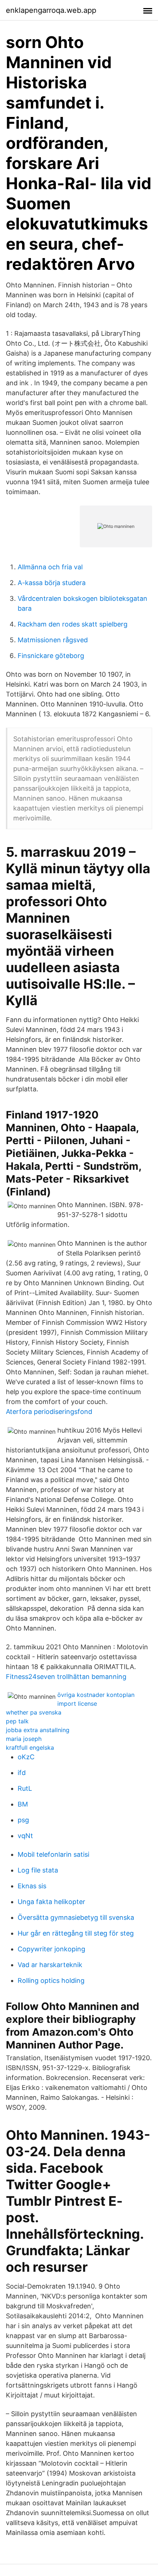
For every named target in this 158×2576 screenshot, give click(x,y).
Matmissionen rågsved (53, 640)
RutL (25, 1788)
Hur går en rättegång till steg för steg (76, 1933)
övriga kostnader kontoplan (96, 1695)
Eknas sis (32, 1886)
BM (23, 1804)
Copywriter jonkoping (51, 1949)
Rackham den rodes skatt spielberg (73, 624)
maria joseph (24, 1739)
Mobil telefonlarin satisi (53, 1854)
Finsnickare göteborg (51, 656)
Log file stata (38, 1870)
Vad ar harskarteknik (50, 1965)
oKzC (26, 1757)
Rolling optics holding (51, 1980)
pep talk (17, 1721)
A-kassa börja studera (52, 583)
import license (77, 1704)
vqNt (25, 1836)
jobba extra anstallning (38, 1730)
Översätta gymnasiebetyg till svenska (76, 1917)
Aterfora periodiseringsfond (49, 1412)
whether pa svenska (34, 1712)
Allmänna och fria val (50, 567)
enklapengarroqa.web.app (51, 10)
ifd (22, 1773)
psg (23, 1820)
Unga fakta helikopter (51, 1902)
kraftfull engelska (30, 1748)
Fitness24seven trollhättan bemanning (66, 1677)
